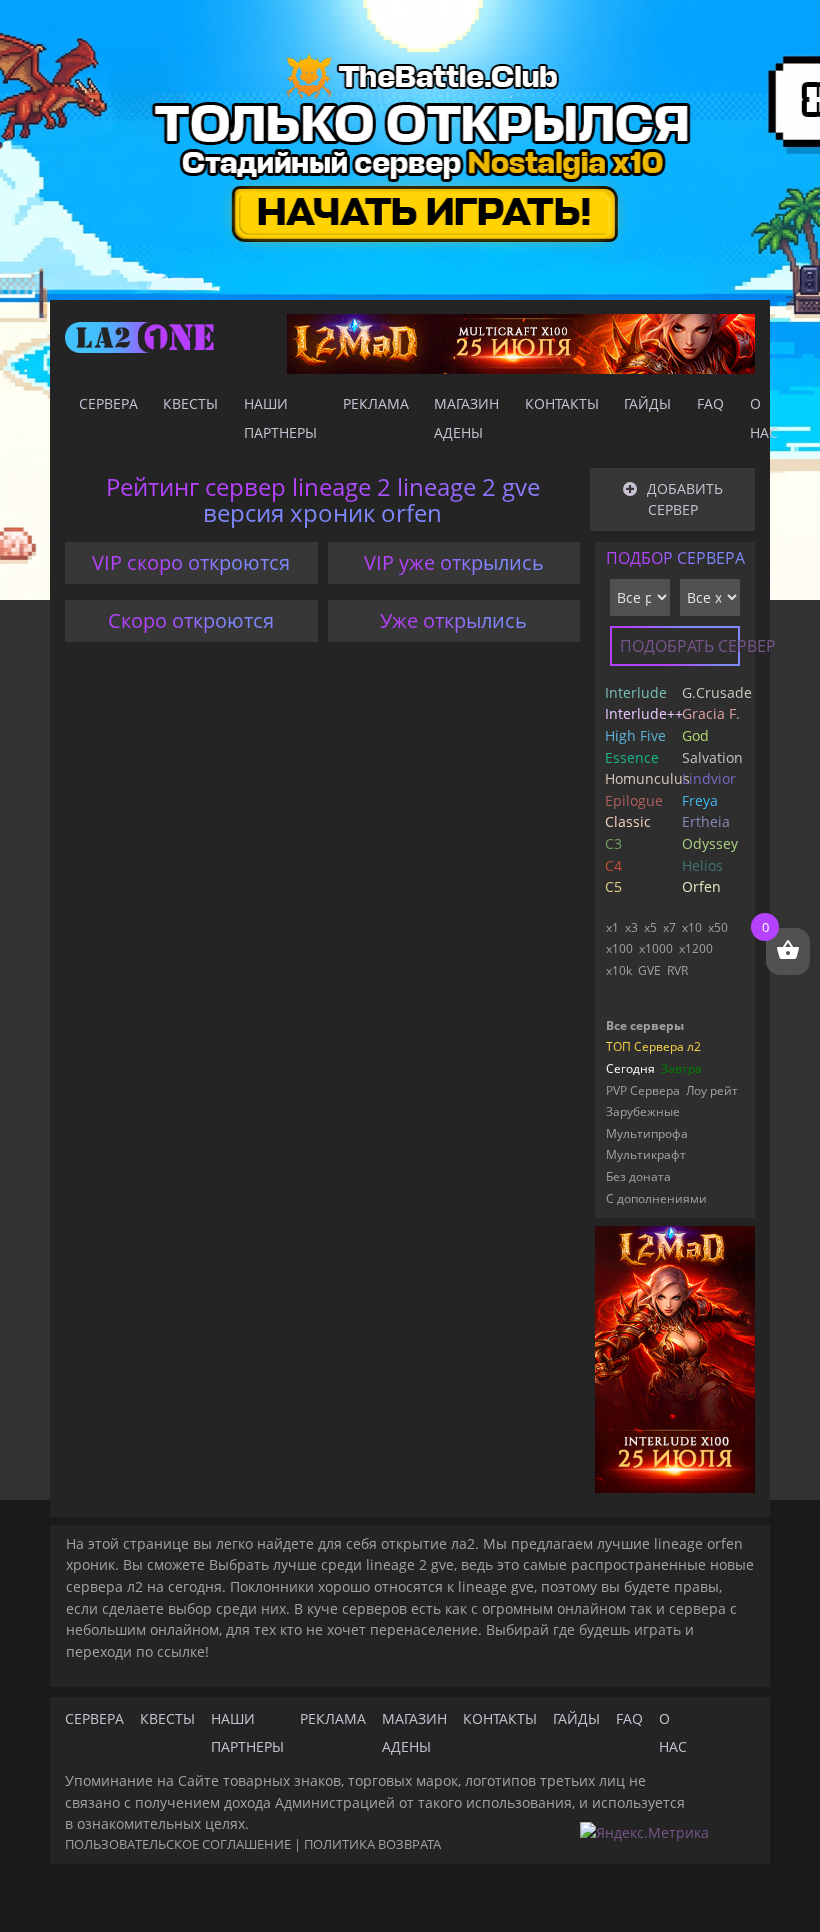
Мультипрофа (647, 1133)
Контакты (562, 403)
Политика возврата (372, 1844)
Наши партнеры (280, 418)
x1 (612, 927)
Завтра (681, 1068)
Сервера (108, 403)
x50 (718, 927)
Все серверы (645, 1025)
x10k (619, 970)
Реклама (376, 403)
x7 (669, 927)
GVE (649, 970)
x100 (619, 948)
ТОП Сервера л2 (653, 1046)
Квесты (190, 403)
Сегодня (630, 1068)
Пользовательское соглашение (178, 1844)
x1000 (656, 948)
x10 (692, 927)
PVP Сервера (643, 1090)
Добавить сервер (685, 499)
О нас (764, 418)
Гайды (647, 403)
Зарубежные (643, 1111)
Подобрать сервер (680, 646)
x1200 (696, 948)
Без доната (638, 1176)
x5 (650, 927)
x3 (631, 927)
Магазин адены (466, 418)
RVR (677, 970)
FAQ (710, 403)
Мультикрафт (646, 1154)
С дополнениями (656, 1198)
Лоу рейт (712, 1090)
